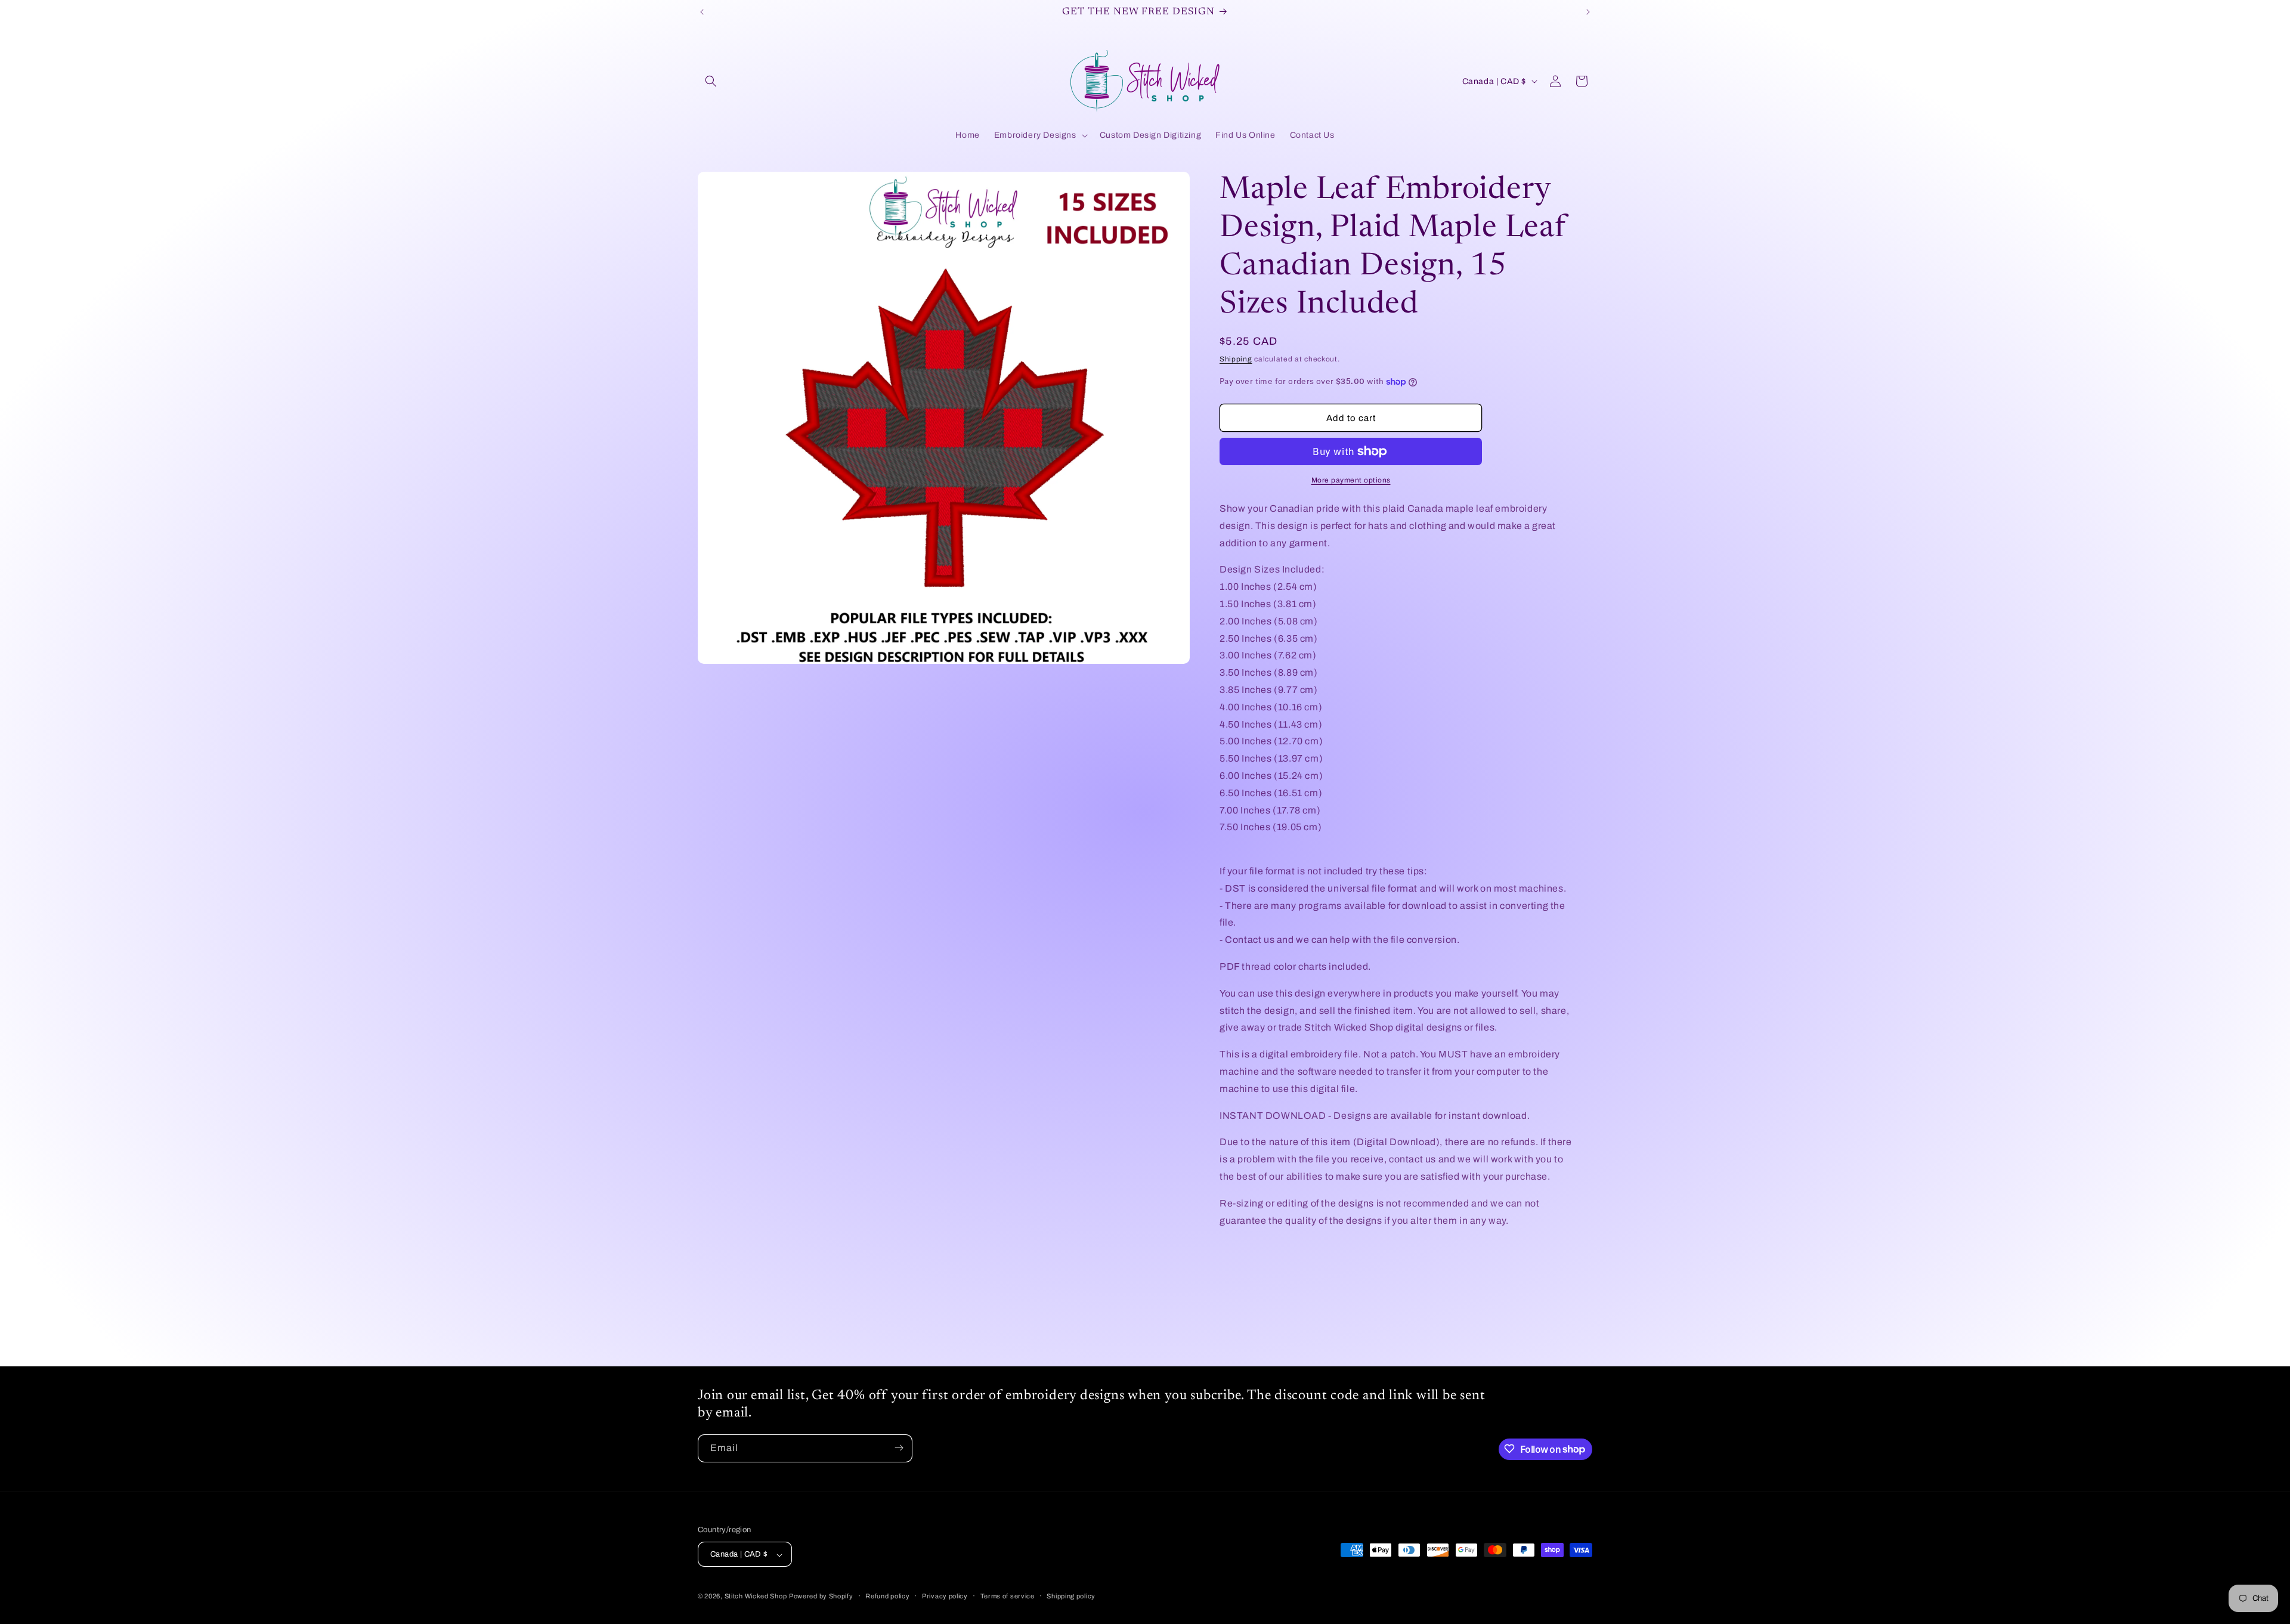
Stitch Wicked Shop (756, 1597)
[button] (711, 81)
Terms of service (1008, 1596)
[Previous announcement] (702, 12)
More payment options (1351, 480)
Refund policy (887, 1596)
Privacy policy (945, 1596)
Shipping (1236, 359)
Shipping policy (1071, 1596)
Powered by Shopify (821, 1597)
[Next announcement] (1588, 12)
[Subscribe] (899, 1448)
